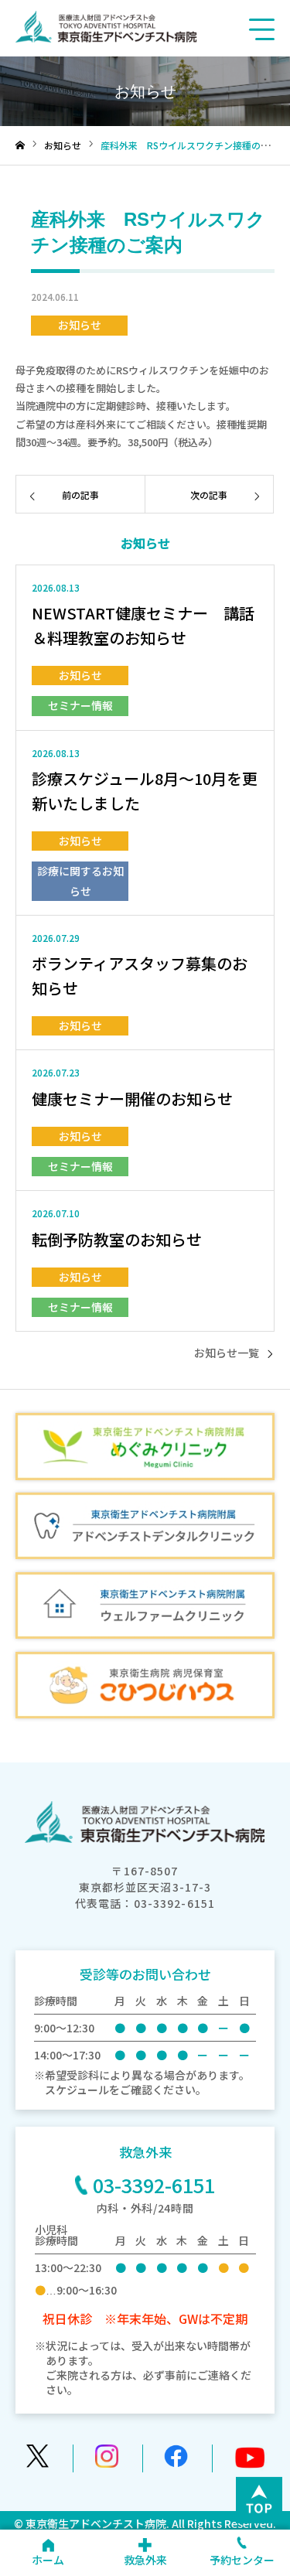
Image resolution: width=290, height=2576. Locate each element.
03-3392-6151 (154, 2185)
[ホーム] (20, 146)
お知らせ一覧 (227, 1353)
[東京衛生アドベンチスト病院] (106, 38)
